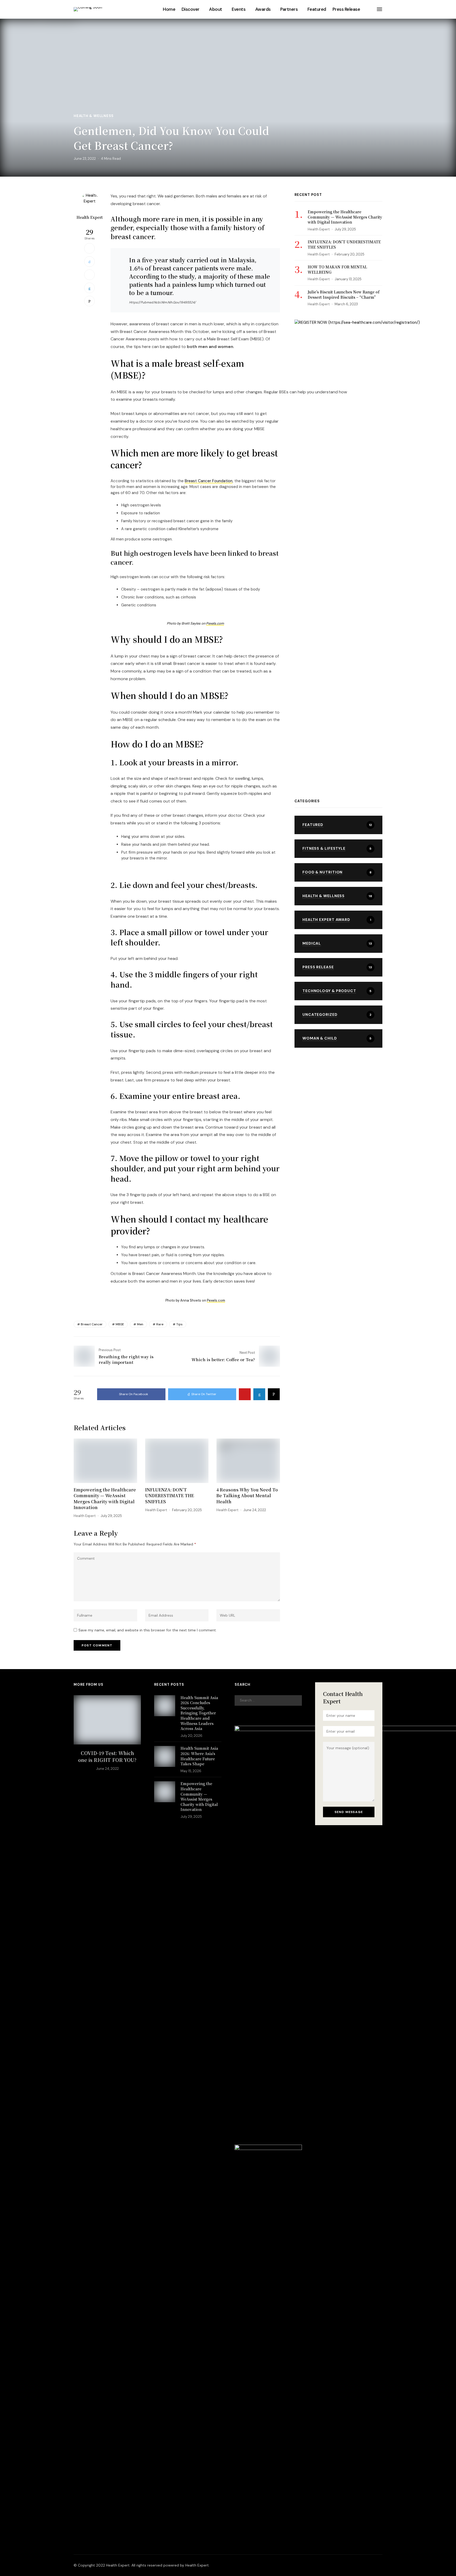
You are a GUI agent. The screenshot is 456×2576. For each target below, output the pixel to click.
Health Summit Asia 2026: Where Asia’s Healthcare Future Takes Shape (199, 1756)
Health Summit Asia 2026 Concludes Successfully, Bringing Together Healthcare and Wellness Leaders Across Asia (199, 1713)
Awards (263, 9)
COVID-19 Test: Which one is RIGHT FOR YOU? (107, 1756)
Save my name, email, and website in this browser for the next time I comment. (148, 1630)
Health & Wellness (94, 116)
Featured (317, 9)
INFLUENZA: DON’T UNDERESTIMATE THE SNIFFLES (170, 1496)
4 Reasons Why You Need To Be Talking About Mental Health (247, 1496)
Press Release (346, 9)
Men (140, 1324)
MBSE (120, 1324)
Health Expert (90, 217)
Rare (160, 1324)
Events (239, 9)
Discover (191, 9)
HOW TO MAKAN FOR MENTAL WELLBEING (337, 269)
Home (169, 9)
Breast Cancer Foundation (209, 481)
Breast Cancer (92, 1324)
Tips (179, 1324)
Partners (289, 9)
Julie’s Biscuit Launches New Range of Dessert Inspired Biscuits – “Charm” (344, 294)
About (215, 9)
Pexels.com (215, 623)
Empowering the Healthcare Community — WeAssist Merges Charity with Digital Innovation (105, 1499)
